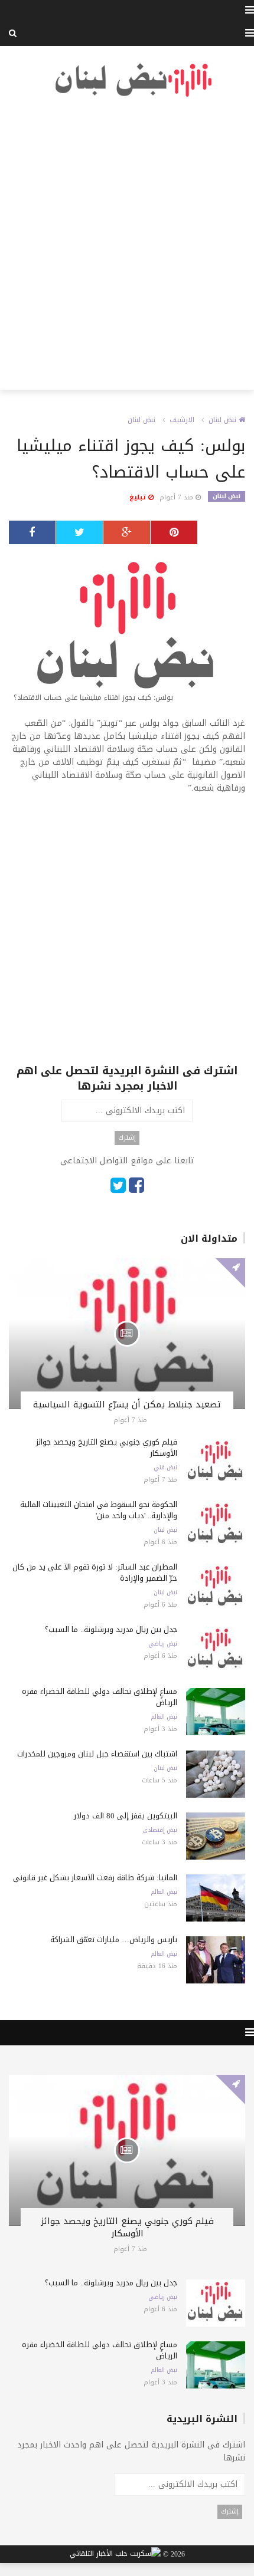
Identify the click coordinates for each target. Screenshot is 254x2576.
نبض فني (165, 1468)
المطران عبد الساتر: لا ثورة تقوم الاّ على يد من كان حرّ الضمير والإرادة (95, 1572)
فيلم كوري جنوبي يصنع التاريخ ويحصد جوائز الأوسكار (107, 1447)
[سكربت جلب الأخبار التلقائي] (115, 2555)
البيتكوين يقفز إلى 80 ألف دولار (126, 1816)
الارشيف (182, 420)
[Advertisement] (127, 244)
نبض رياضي (163, 1644)
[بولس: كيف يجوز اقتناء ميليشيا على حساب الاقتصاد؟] (127, 631)
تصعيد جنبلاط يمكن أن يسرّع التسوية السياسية (127, 1404)
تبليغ (139, 497)
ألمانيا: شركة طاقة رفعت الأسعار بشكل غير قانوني (95, 1878)
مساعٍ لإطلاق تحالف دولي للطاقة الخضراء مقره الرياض (100, 1697)
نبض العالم (164, 1717)
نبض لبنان (224, 420)
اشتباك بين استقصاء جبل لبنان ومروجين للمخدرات (97, 1754)
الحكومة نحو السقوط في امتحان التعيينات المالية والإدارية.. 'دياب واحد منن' (99, 1510)
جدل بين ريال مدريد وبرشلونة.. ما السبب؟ (111, 1629)
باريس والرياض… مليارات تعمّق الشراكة (114, 1940)
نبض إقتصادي (160, 1830)
